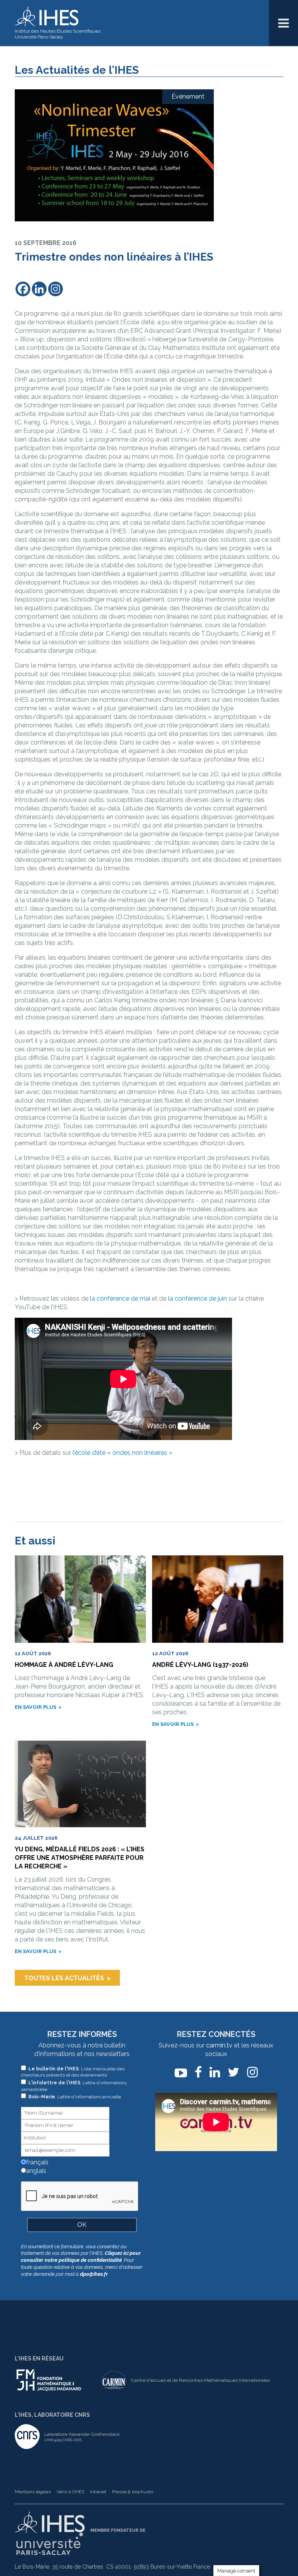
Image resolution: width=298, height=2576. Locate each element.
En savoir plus (36, 1707)
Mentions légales (33, 2492)
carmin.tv (219, 2045)
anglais (35, 2171)
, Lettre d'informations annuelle (75, 2097)
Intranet (98, 2492)
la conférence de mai (120, 1298)
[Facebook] (23, 289)
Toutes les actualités (64, 1978)
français (36, 2162)
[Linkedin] (39, 289)
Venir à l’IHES (70, 2492)
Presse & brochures (133, 2492)
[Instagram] (55, 289)
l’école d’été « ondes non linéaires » (122, 1453)
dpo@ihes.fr (94, 2274)
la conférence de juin (198, 1298)
